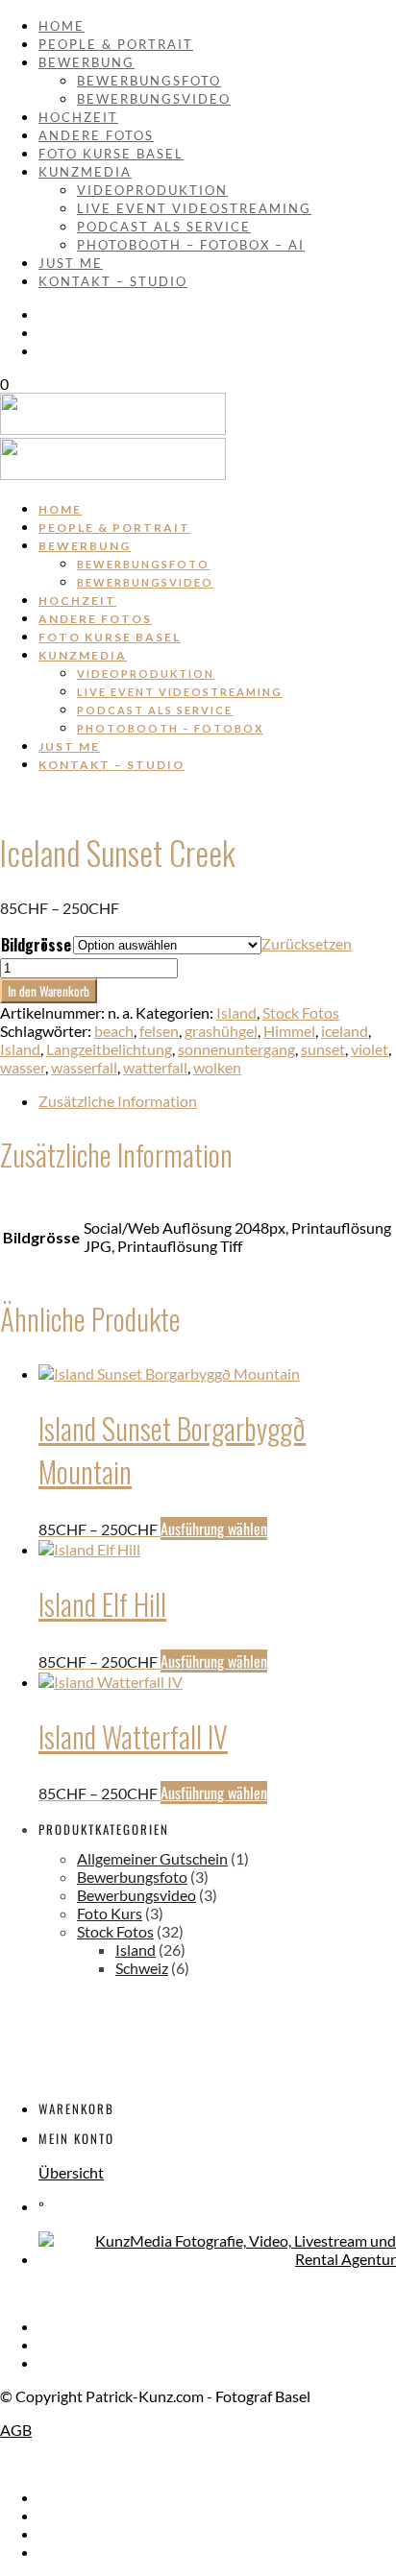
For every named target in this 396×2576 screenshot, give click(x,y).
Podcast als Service (164, 227)
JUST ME (71, 263)
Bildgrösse (36, 945)
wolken (217, 1067)
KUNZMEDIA (85, 172)
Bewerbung (87, 62)
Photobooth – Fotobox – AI (191, 245)
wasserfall (84, 1067)
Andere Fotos (96, 135)
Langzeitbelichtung (109, 1049)
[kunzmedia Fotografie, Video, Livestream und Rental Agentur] (217, 2259)
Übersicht (71, 2172)
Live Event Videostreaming (194, 208)
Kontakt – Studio (113, 281)
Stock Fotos (301, 1012)
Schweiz (142, 1968)
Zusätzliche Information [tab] (118, 1101)
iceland (345, 1031)
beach (114, 1031)
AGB (16, 2430)
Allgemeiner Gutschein (152, 1858)
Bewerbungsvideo (154, 99)
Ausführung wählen (214, 1529)
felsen (159, 1031)
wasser (23, 1067)
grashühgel (221, 1031)
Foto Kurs (110, 1913)
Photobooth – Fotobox (170, 728)
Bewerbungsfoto (149, 81)
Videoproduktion (152, 190)
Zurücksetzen (307, 943)
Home (62, 26)
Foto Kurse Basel (111, 154)
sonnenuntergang (236, 1049)
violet (370, 1049)
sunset (323, 1049)
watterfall (155, 1067)
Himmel (289, 1031)
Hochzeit (78, 117)
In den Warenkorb (49, 991)
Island (236, 1012)
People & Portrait (116, 44)
